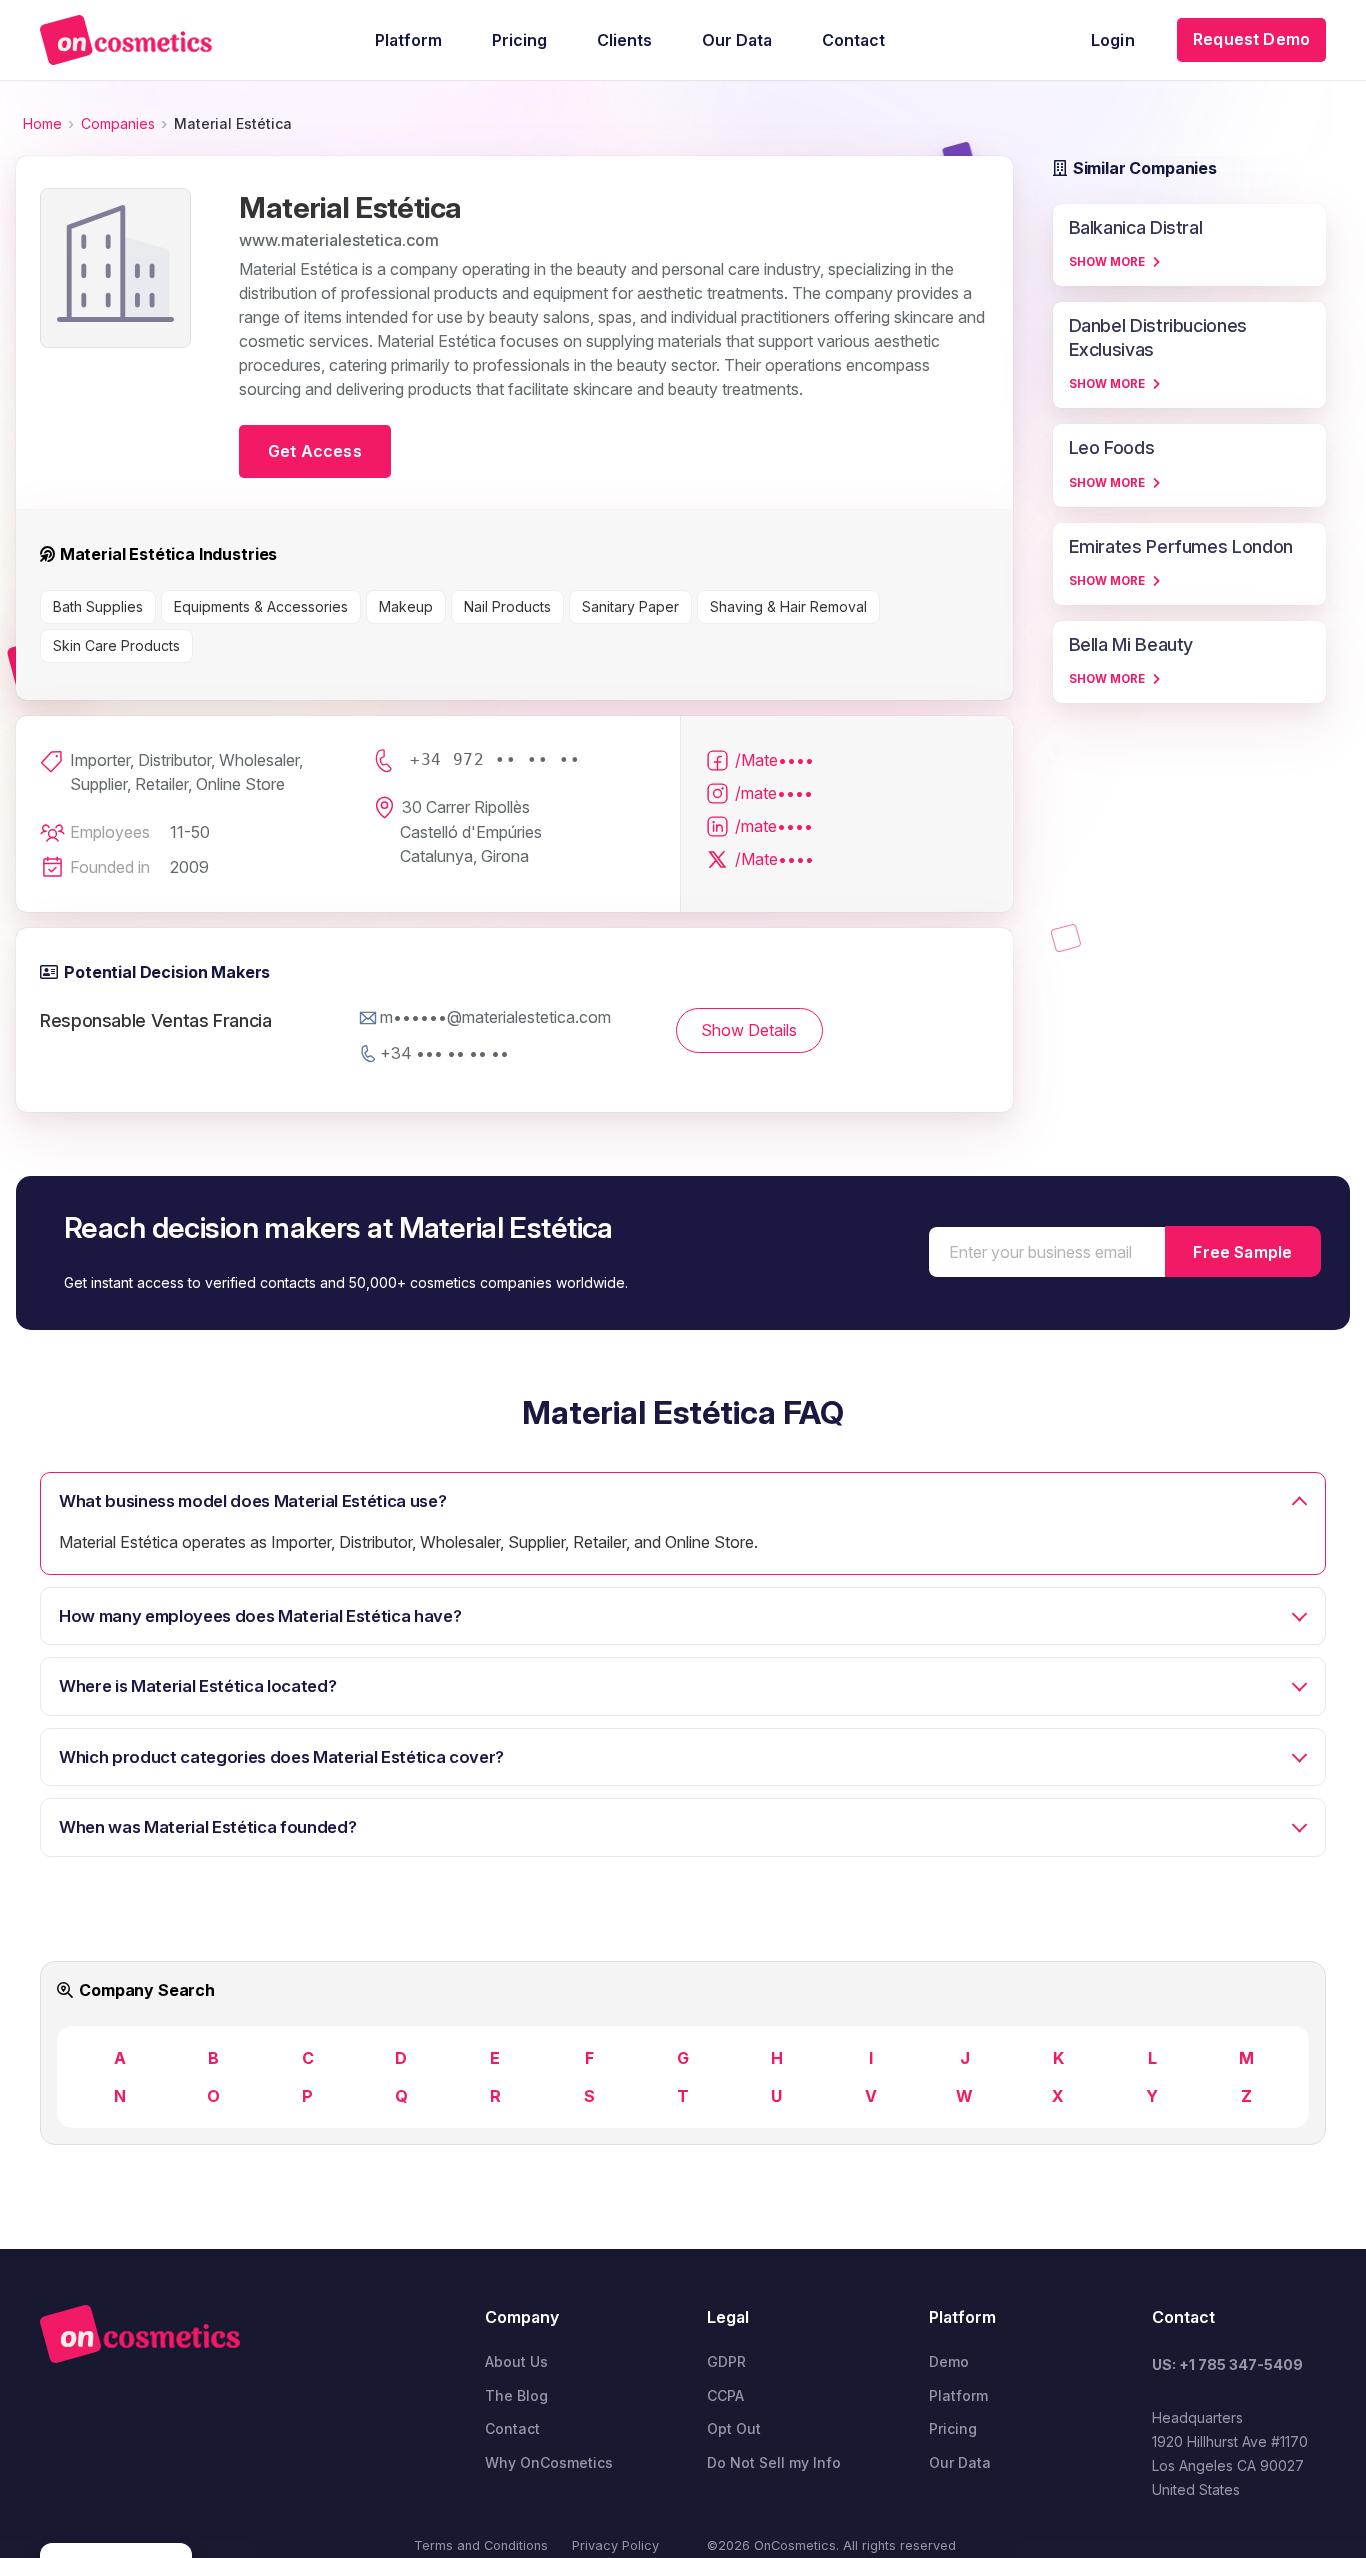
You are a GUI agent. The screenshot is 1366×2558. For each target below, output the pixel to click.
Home (42, 123)
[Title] (126, 40)
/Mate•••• (774, 760)
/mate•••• (774, 793)
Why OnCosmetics (549, 2462)
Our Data (960, 2462)
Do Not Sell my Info (774, 2462)
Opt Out (734, 2428)
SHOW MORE (1107, 262)
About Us (516, 2361)
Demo (949, 2361)
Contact (512, 2428)
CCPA (725, 2395)
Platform (958, 2395)
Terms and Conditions (481, 2545)
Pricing (953, 2428)
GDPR (726, 2361)
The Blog (516, 2395)
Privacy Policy (615, 2545)
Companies (118, 123)
